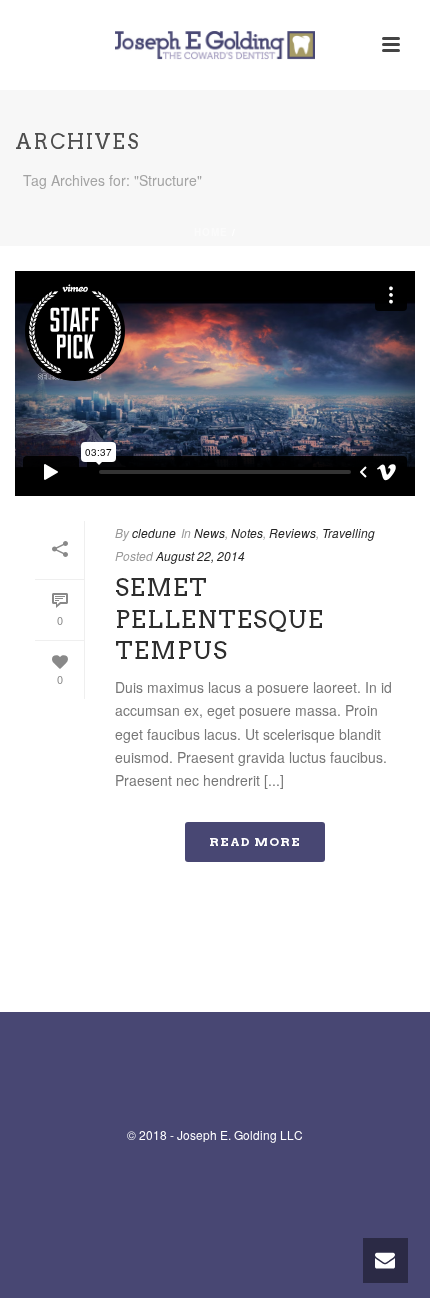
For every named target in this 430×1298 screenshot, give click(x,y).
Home (211, 232)
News (209, 532)
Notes (247, 532)
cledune (154, 532)
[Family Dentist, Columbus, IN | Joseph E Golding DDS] (215, 45)
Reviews (292, 532)
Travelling (348, 532)
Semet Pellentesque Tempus (219, 618)
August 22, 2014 (200, 555)
